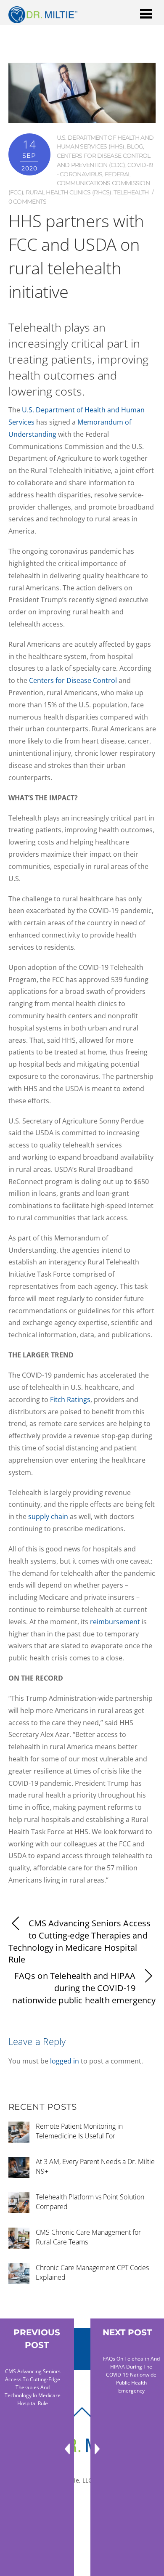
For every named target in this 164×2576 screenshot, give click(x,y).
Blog (135, 146)
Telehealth (131, 192)
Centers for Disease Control (73, 680)
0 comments (28, 202)
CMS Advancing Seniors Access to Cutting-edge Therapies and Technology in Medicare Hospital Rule (80, 1941)
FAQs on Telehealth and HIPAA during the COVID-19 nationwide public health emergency (84, 1988)
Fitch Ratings (70, 1400)
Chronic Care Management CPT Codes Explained (92, 2272)
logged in (65, 2061)
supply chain (48, 1516)
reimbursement (115, 1622)
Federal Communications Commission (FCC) (79, 183)
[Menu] (146, 13)
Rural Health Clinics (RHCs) (69, 192)
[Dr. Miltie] (43, 19)
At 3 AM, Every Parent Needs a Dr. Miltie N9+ (95, 2166)
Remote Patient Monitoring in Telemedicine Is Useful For (79, 2131)
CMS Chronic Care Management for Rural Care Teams (88, 2237)
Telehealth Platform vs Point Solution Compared (90, 2202)
